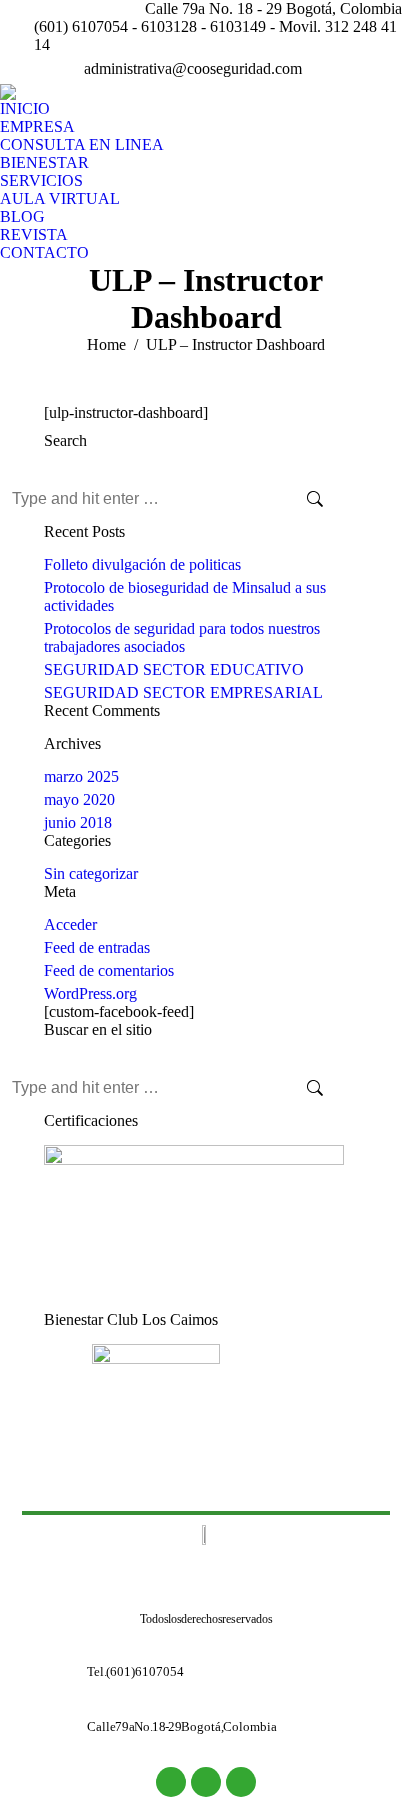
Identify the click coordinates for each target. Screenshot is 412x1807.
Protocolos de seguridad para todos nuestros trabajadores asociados (182, 637)
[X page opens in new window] (367, 69)
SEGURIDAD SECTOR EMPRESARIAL (183, 692)
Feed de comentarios (109, 970)
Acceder (70, 924)
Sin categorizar (91, 873)
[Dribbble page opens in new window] (397, 69)
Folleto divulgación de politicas (142, 564)
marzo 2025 (81, 776)
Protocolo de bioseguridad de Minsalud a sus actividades (185, 596)
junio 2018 (78, 822)
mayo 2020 (79, 799)
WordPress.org (90, 993)
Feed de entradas (97, 947)
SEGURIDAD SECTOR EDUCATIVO (174, 669)
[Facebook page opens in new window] (337, 69)
